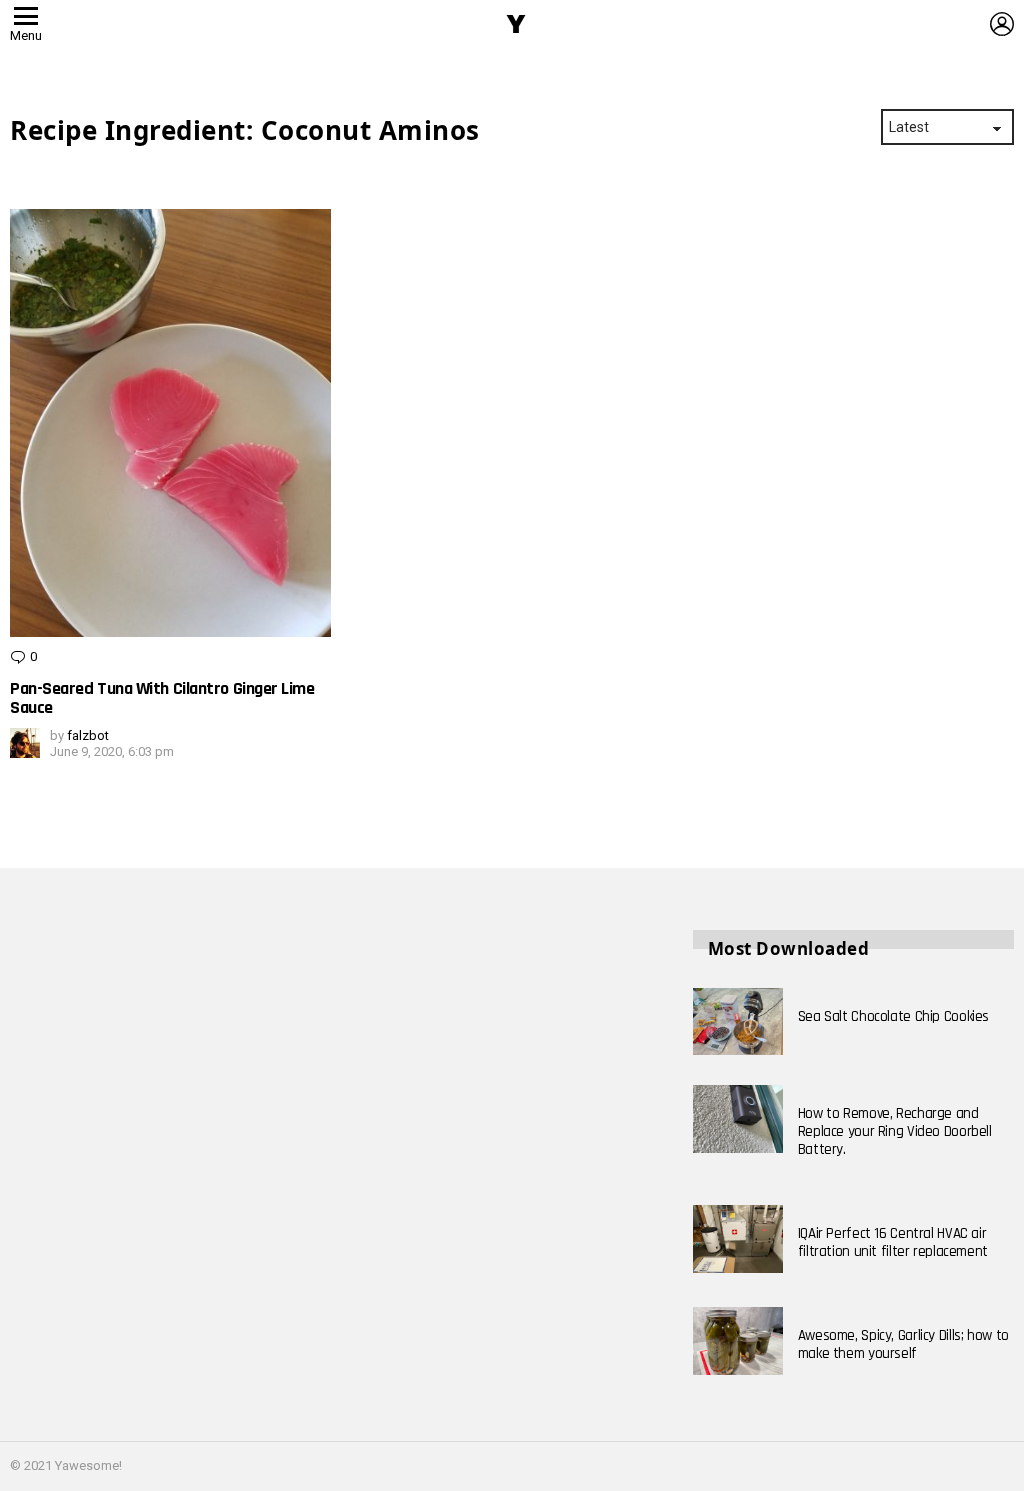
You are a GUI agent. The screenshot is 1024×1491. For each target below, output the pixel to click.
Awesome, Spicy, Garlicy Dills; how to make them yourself (903, 1344)
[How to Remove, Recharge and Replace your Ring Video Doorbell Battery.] (738, 1119)
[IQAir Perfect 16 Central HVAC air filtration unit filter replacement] (738, 1239)
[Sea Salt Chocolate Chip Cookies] (738, 1022)
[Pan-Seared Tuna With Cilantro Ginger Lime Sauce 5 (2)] (170, 423)
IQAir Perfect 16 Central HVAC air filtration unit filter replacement (893, 1242)
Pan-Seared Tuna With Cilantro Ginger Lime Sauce (162, 698)
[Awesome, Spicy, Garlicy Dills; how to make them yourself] (738, 1341)
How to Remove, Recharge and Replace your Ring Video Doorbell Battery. (895, 1131)
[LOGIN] (1002, 24)
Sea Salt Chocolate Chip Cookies (893, 1016)
